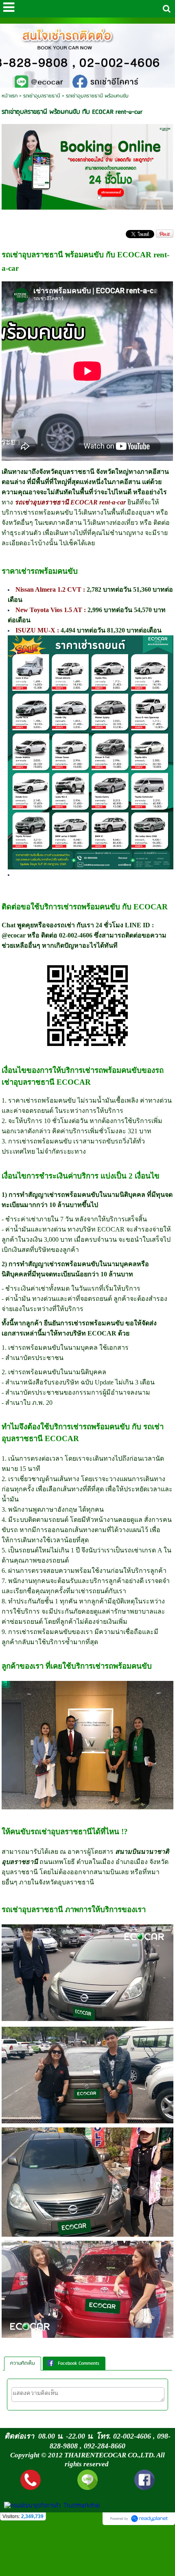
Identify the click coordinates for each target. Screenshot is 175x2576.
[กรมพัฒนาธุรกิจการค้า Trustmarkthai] (51, 2506)
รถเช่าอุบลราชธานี (42, 96)
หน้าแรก (10, 96)
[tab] (23, 2364)
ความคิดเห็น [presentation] (23, 2363)
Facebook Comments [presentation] (79, 2363)
